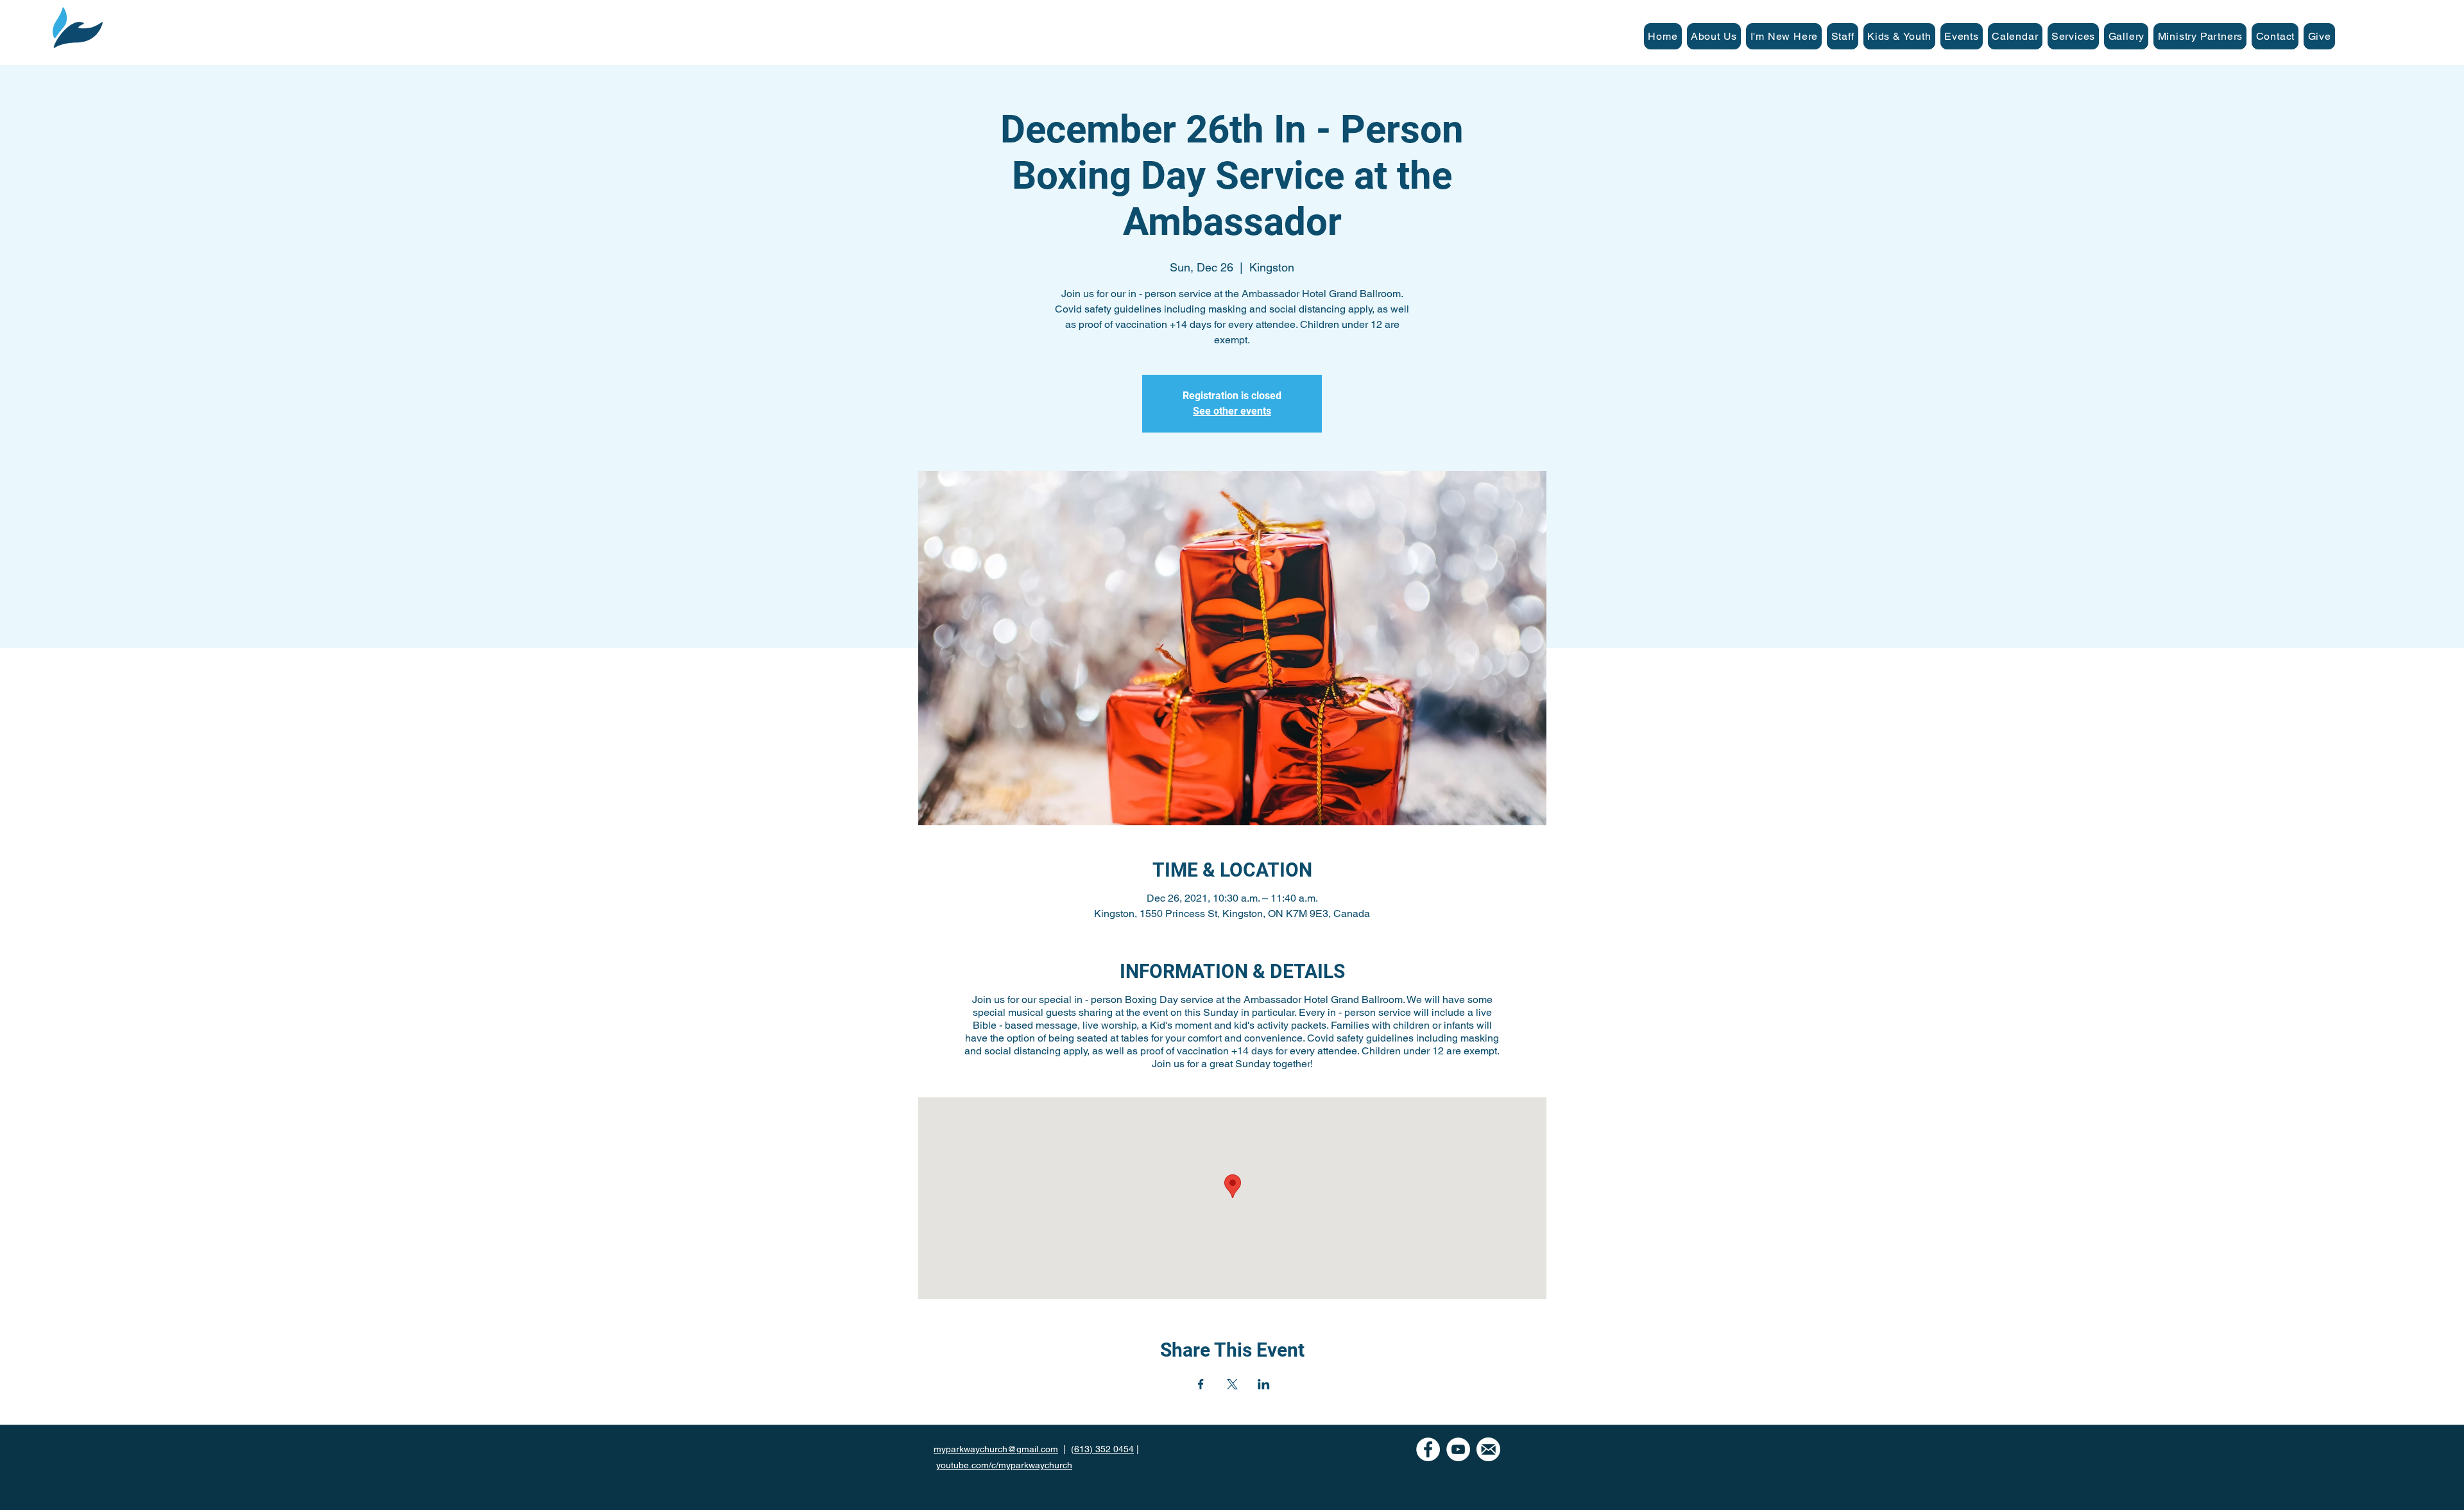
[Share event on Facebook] (1201, 1384)
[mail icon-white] (1488, 1449)
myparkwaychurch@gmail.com (996, 1449)
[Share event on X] (1232, 1384)
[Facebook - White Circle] (1428, 1449)
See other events (1232, 411)
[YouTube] (1458, 1449)
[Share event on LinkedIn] (1264, 1384)
